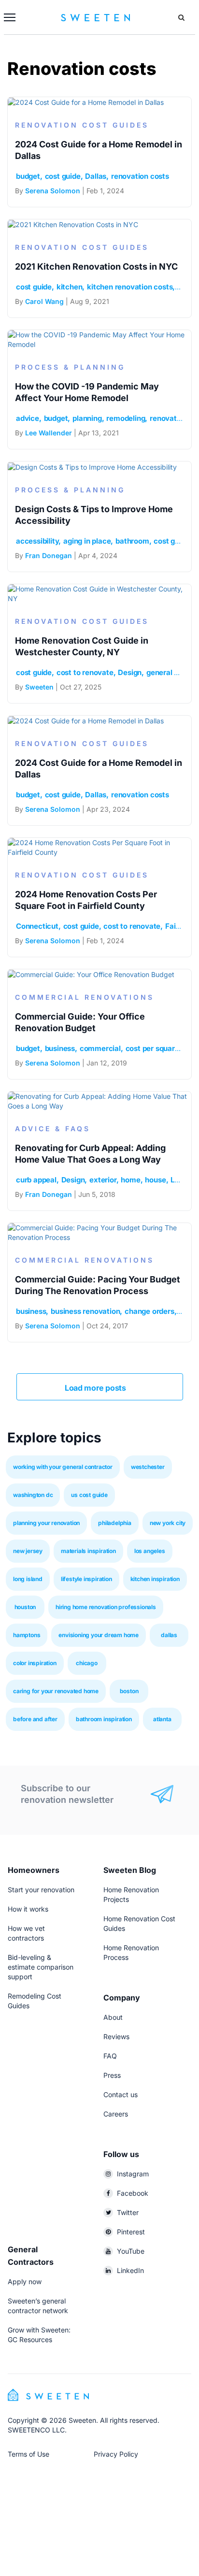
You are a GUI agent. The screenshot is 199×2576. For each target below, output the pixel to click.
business (60, 1048)
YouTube (131, 2251)
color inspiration (35, 1663)
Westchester (148, 1467)
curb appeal (36, 1180)
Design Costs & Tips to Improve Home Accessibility (94, 515)
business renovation (85, 1311)
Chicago (87, 1663)
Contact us (121, 2094)
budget (28, 176)
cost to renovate (85, 672)
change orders (149, 1311)
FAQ (110, 2056)
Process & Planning (70, 367)
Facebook (133, 2193)
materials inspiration (88, 1551)
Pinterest (131, 2232)
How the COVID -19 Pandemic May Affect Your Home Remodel (87, 392)
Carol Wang (44, 301)
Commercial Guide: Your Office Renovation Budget (80, 1022)
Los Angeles (150, 1551)
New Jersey (28, 1551)
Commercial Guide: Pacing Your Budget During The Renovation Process (98, 1285)
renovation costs (140, 176)
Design (130, 672)
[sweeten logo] (48, 2394)
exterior (103, 1180)
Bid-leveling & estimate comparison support (41, 1967)
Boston (129, 1691)
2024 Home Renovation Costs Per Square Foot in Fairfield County (86, 900)
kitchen (70, 287)
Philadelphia (115, 1523)
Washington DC (33, 1495)
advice (28, 418)
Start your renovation (41, 1890)
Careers (116, 2114)
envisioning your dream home (99, 1635)
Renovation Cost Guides (82, 125)
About (113, 2017)
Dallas (96, 176)
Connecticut (37, 926)
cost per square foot (160, 1048)
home (130, 1180)
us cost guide (89, 1495)
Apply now (25, 2281)
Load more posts (96, 1388)
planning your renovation (46, 1523)
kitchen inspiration (155, 1579)
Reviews (116, 2036)
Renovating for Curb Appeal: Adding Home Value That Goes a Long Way (90, 1154)
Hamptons (27, 1635)
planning (87, 418)
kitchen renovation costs (130, 287)
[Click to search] (181, 17)
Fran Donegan (49, 555)
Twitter (128, 2212)
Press (112, 2075)
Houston (25, 1607)
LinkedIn (130, 2270)
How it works (28, 1909)
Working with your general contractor (63, 1467)
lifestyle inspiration (86, 1579)
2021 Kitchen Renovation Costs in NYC (96, 266)
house (155, 1180)
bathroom (132, 541)
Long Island (28, 1579)
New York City (168, 1523)
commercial (100, 1048)
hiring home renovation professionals (106, 1607)
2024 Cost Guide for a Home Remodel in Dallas (99, 150)
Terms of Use (28, 2454)
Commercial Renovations (85, 997)
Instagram (133, 2174)
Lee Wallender (49, 433)
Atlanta (162, 1719)
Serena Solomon (53, 191)
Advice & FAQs (53, 1129)
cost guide (63, 176)
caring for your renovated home (56, 1691)
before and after (35, 1719)
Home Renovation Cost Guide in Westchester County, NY (82, 646)
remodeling (126, 418)
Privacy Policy (116, 2454)
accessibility (37, 541)
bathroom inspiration (104, 1719)
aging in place (87, 541)
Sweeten (39, 687)
